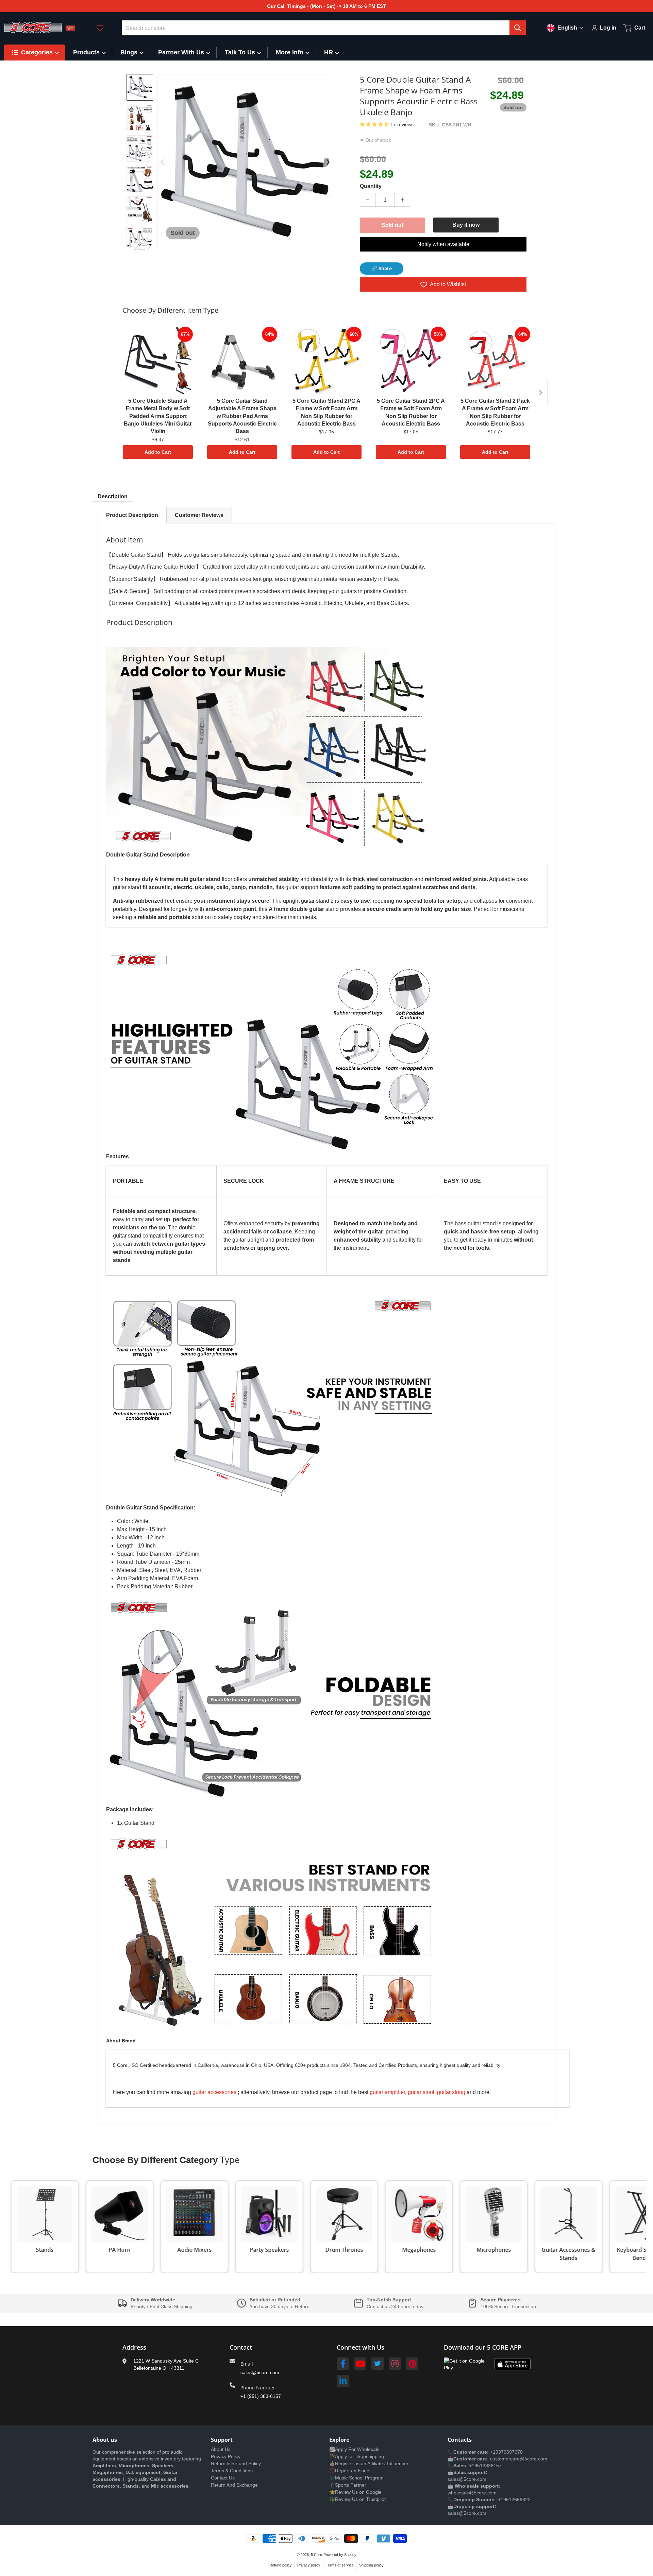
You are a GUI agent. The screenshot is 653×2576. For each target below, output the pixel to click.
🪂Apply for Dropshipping (357, 2456)
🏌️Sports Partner (348, 2485)
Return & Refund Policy (236, 2463)
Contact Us (223, 2478)
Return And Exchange (234, 2485)
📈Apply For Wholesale (354, 2449)
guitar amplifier (387, 2092)
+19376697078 (506, 2452)
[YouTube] (360, 2364)
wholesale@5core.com (472, 2493)
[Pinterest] (412, 2364)
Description (113, 496)
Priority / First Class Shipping (162, 2306)
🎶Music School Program (356, 2478)
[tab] (132, 515)
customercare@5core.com (518, 2459)
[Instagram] (395, 2364)
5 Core (316, 2555)
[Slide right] (140, 245)
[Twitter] (378, 2364)
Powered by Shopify (340, 2555)
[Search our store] (518, 28)
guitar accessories (214, 2092)
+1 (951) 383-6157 (261, 2396)
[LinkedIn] (343, 2381)
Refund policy (281, 2565)
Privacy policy (309, 2565)
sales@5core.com (260, 2372)
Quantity (371, 186)
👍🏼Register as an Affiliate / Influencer (369, 2463)
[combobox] (324, 28)
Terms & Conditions (232, 2471)
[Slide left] (162, 162)
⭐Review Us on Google (355, 2492)
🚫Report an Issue (349, 2471)
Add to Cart (158, 452)
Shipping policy (371, 2565)
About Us (221, 2449)
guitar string (451, 2092)
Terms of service (340, 2565)
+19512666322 (514, 2500)
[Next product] (541, 393)
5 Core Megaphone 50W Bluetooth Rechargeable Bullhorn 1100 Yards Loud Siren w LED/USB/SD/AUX (93, 2550)
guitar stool (421, 2092)
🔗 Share (382, 268)
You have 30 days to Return (280, 2306)
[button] (375, 124)
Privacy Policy (226, 2456)
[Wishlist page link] (100, 28)
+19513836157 (485, 2466)
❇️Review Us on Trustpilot (357, 2499)
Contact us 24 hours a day (395, 2306)
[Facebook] (343, 2364)
